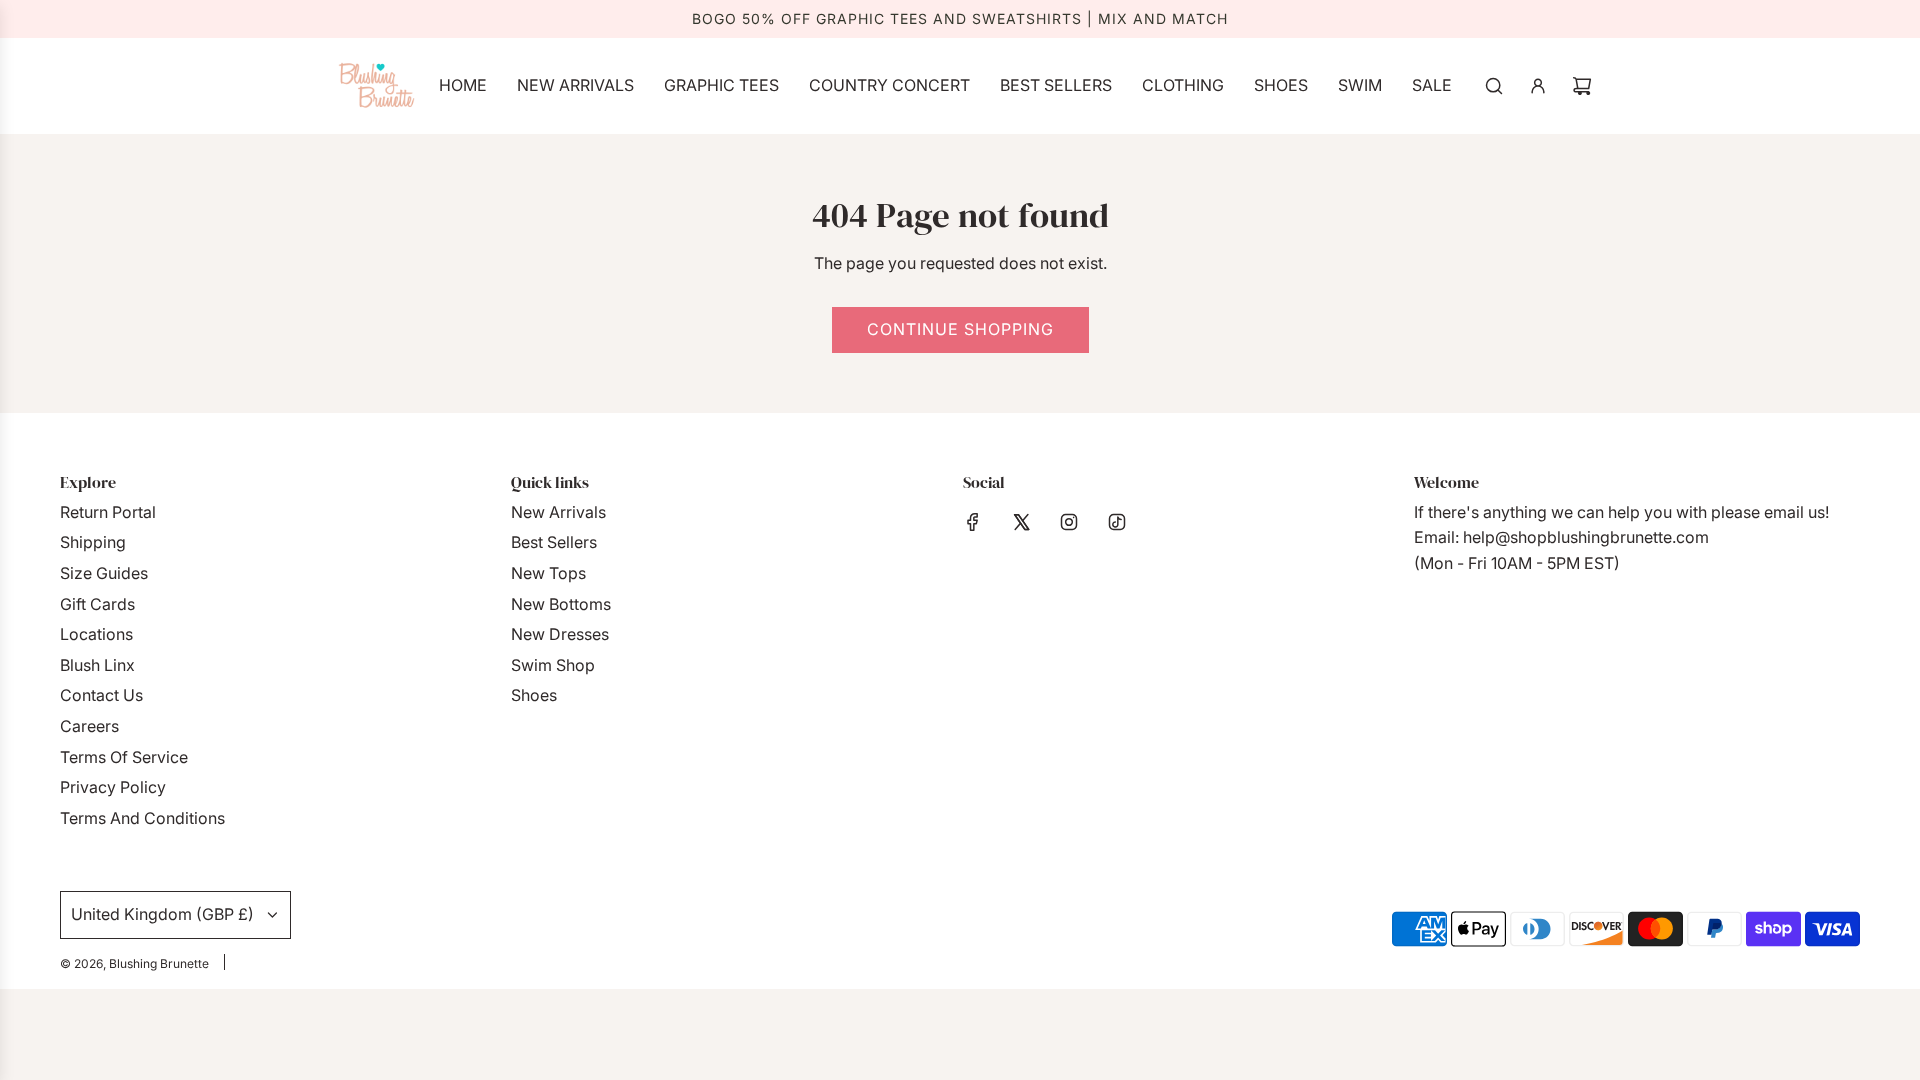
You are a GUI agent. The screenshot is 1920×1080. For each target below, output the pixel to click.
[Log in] (1538, 86)
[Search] (1494, 86)
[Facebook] (973, 522)
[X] (1021, 522)
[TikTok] (1117, 522)
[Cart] (1582, 86)
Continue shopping (960, 329)
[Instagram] (1069, 522)
